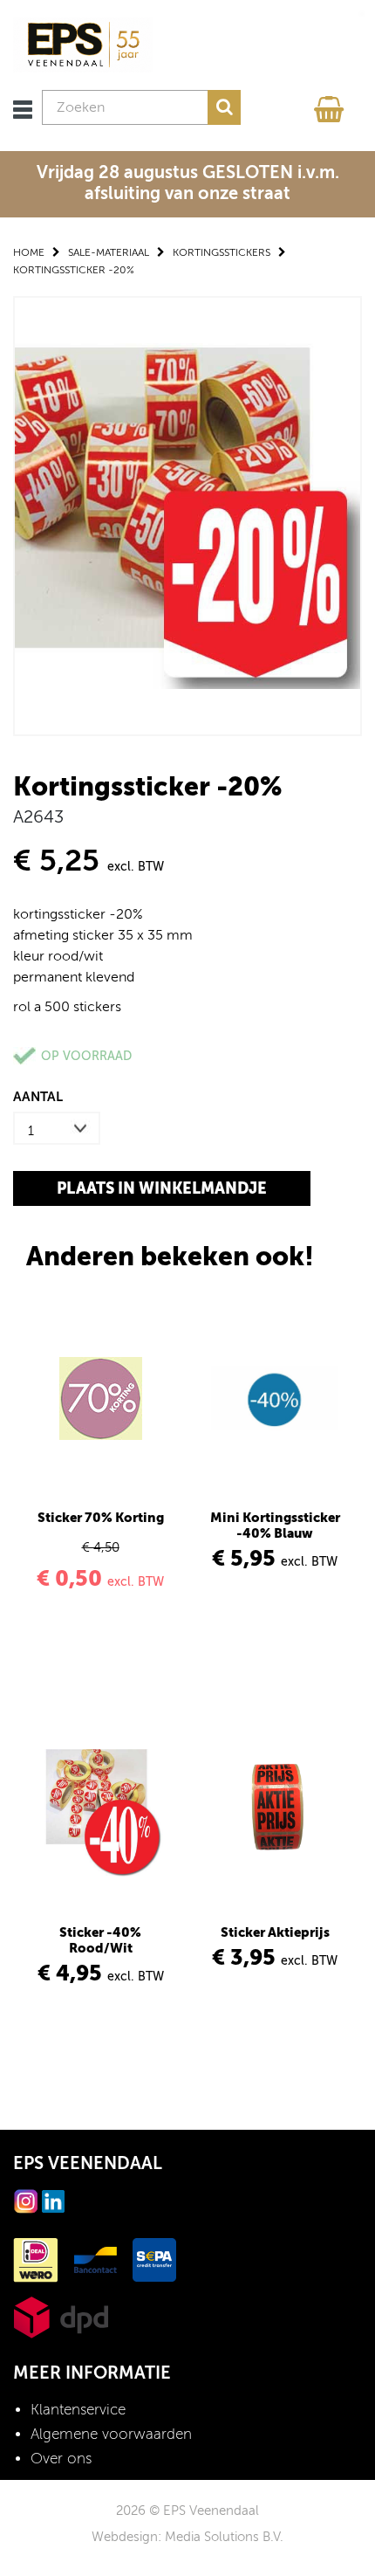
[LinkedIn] (53, 2200)
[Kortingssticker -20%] (187, 515)
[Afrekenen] (331, 105)
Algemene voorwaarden (111, 2434)
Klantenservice (78, 2410)
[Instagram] (26, 2200)
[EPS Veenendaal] (83, 44)
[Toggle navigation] (23, 110)
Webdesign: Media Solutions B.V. (187, 2537)
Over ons (61, 2459)
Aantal (38, 1096)
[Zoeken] (224, 107)
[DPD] (61, 2316)
